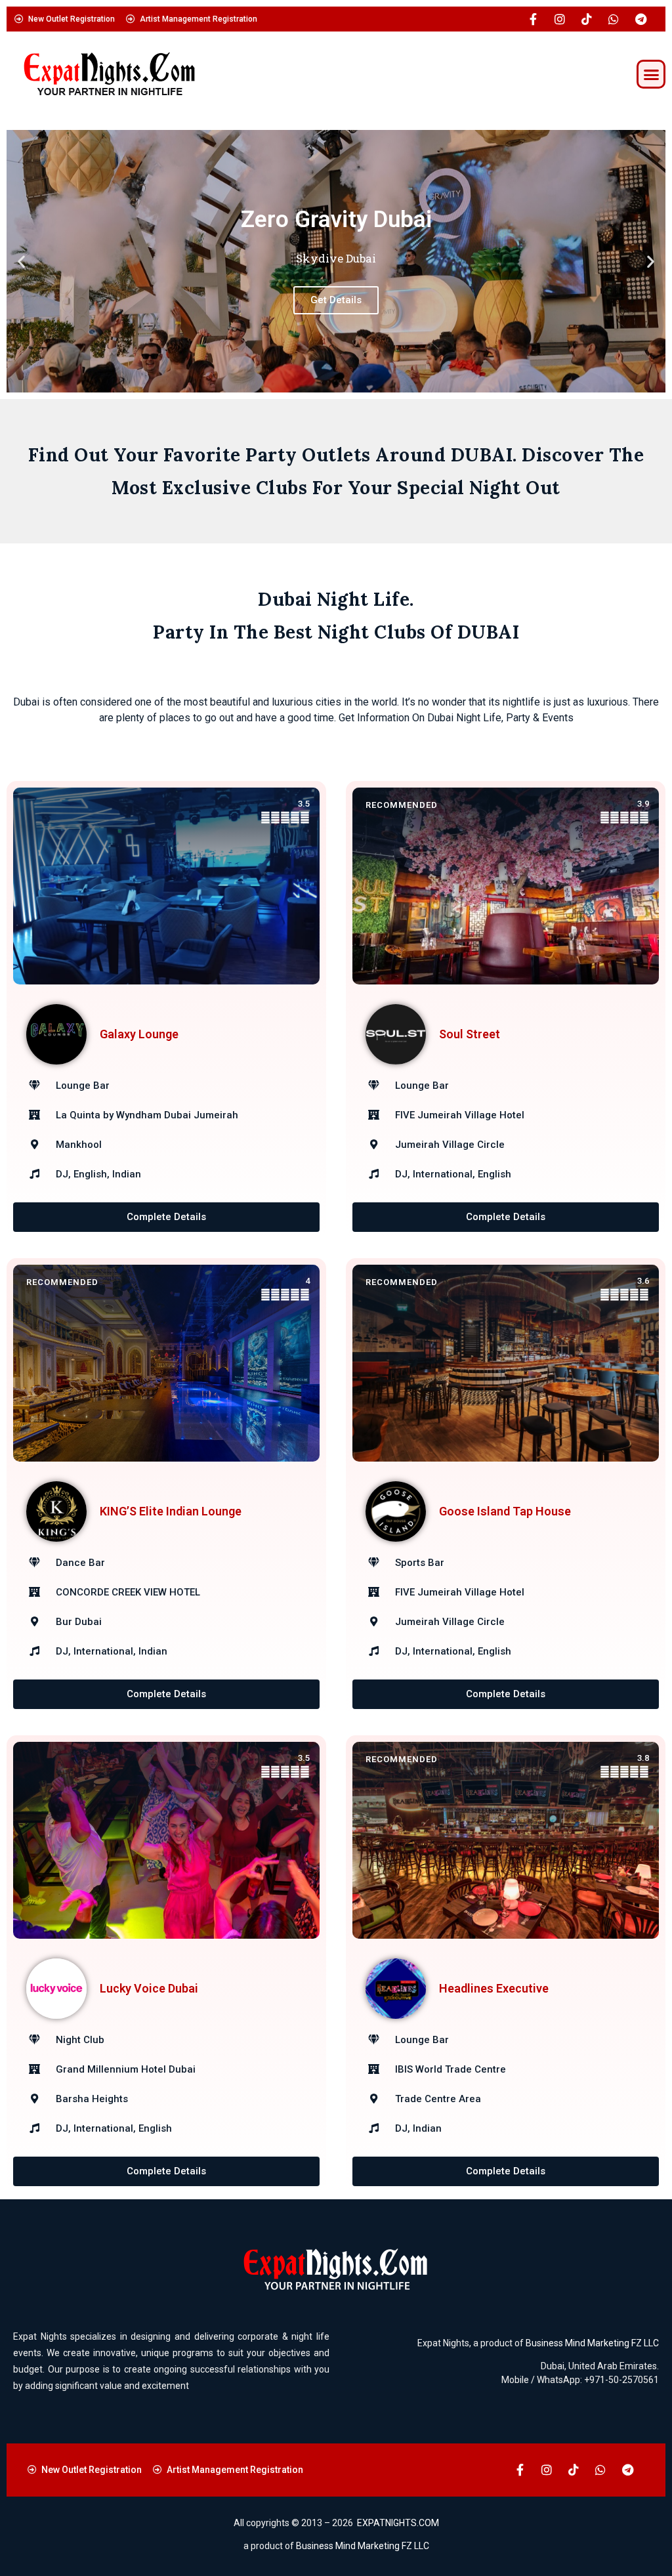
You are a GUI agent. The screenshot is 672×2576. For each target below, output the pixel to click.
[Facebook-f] (533, 19)
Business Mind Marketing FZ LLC (592, 2343)
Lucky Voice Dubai (149, 1988)
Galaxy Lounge (139, 1034)
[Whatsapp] (614, 19)
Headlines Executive (494, 1988)
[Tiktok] (587, 19)
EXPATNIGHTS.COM (398, 2523)
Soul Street (470, 1034)
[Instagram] (560, 19)
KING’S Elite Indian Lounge (171, 1511)
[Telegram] (640, 19)
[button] (651, 74)
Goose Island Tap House (505, 1511)
